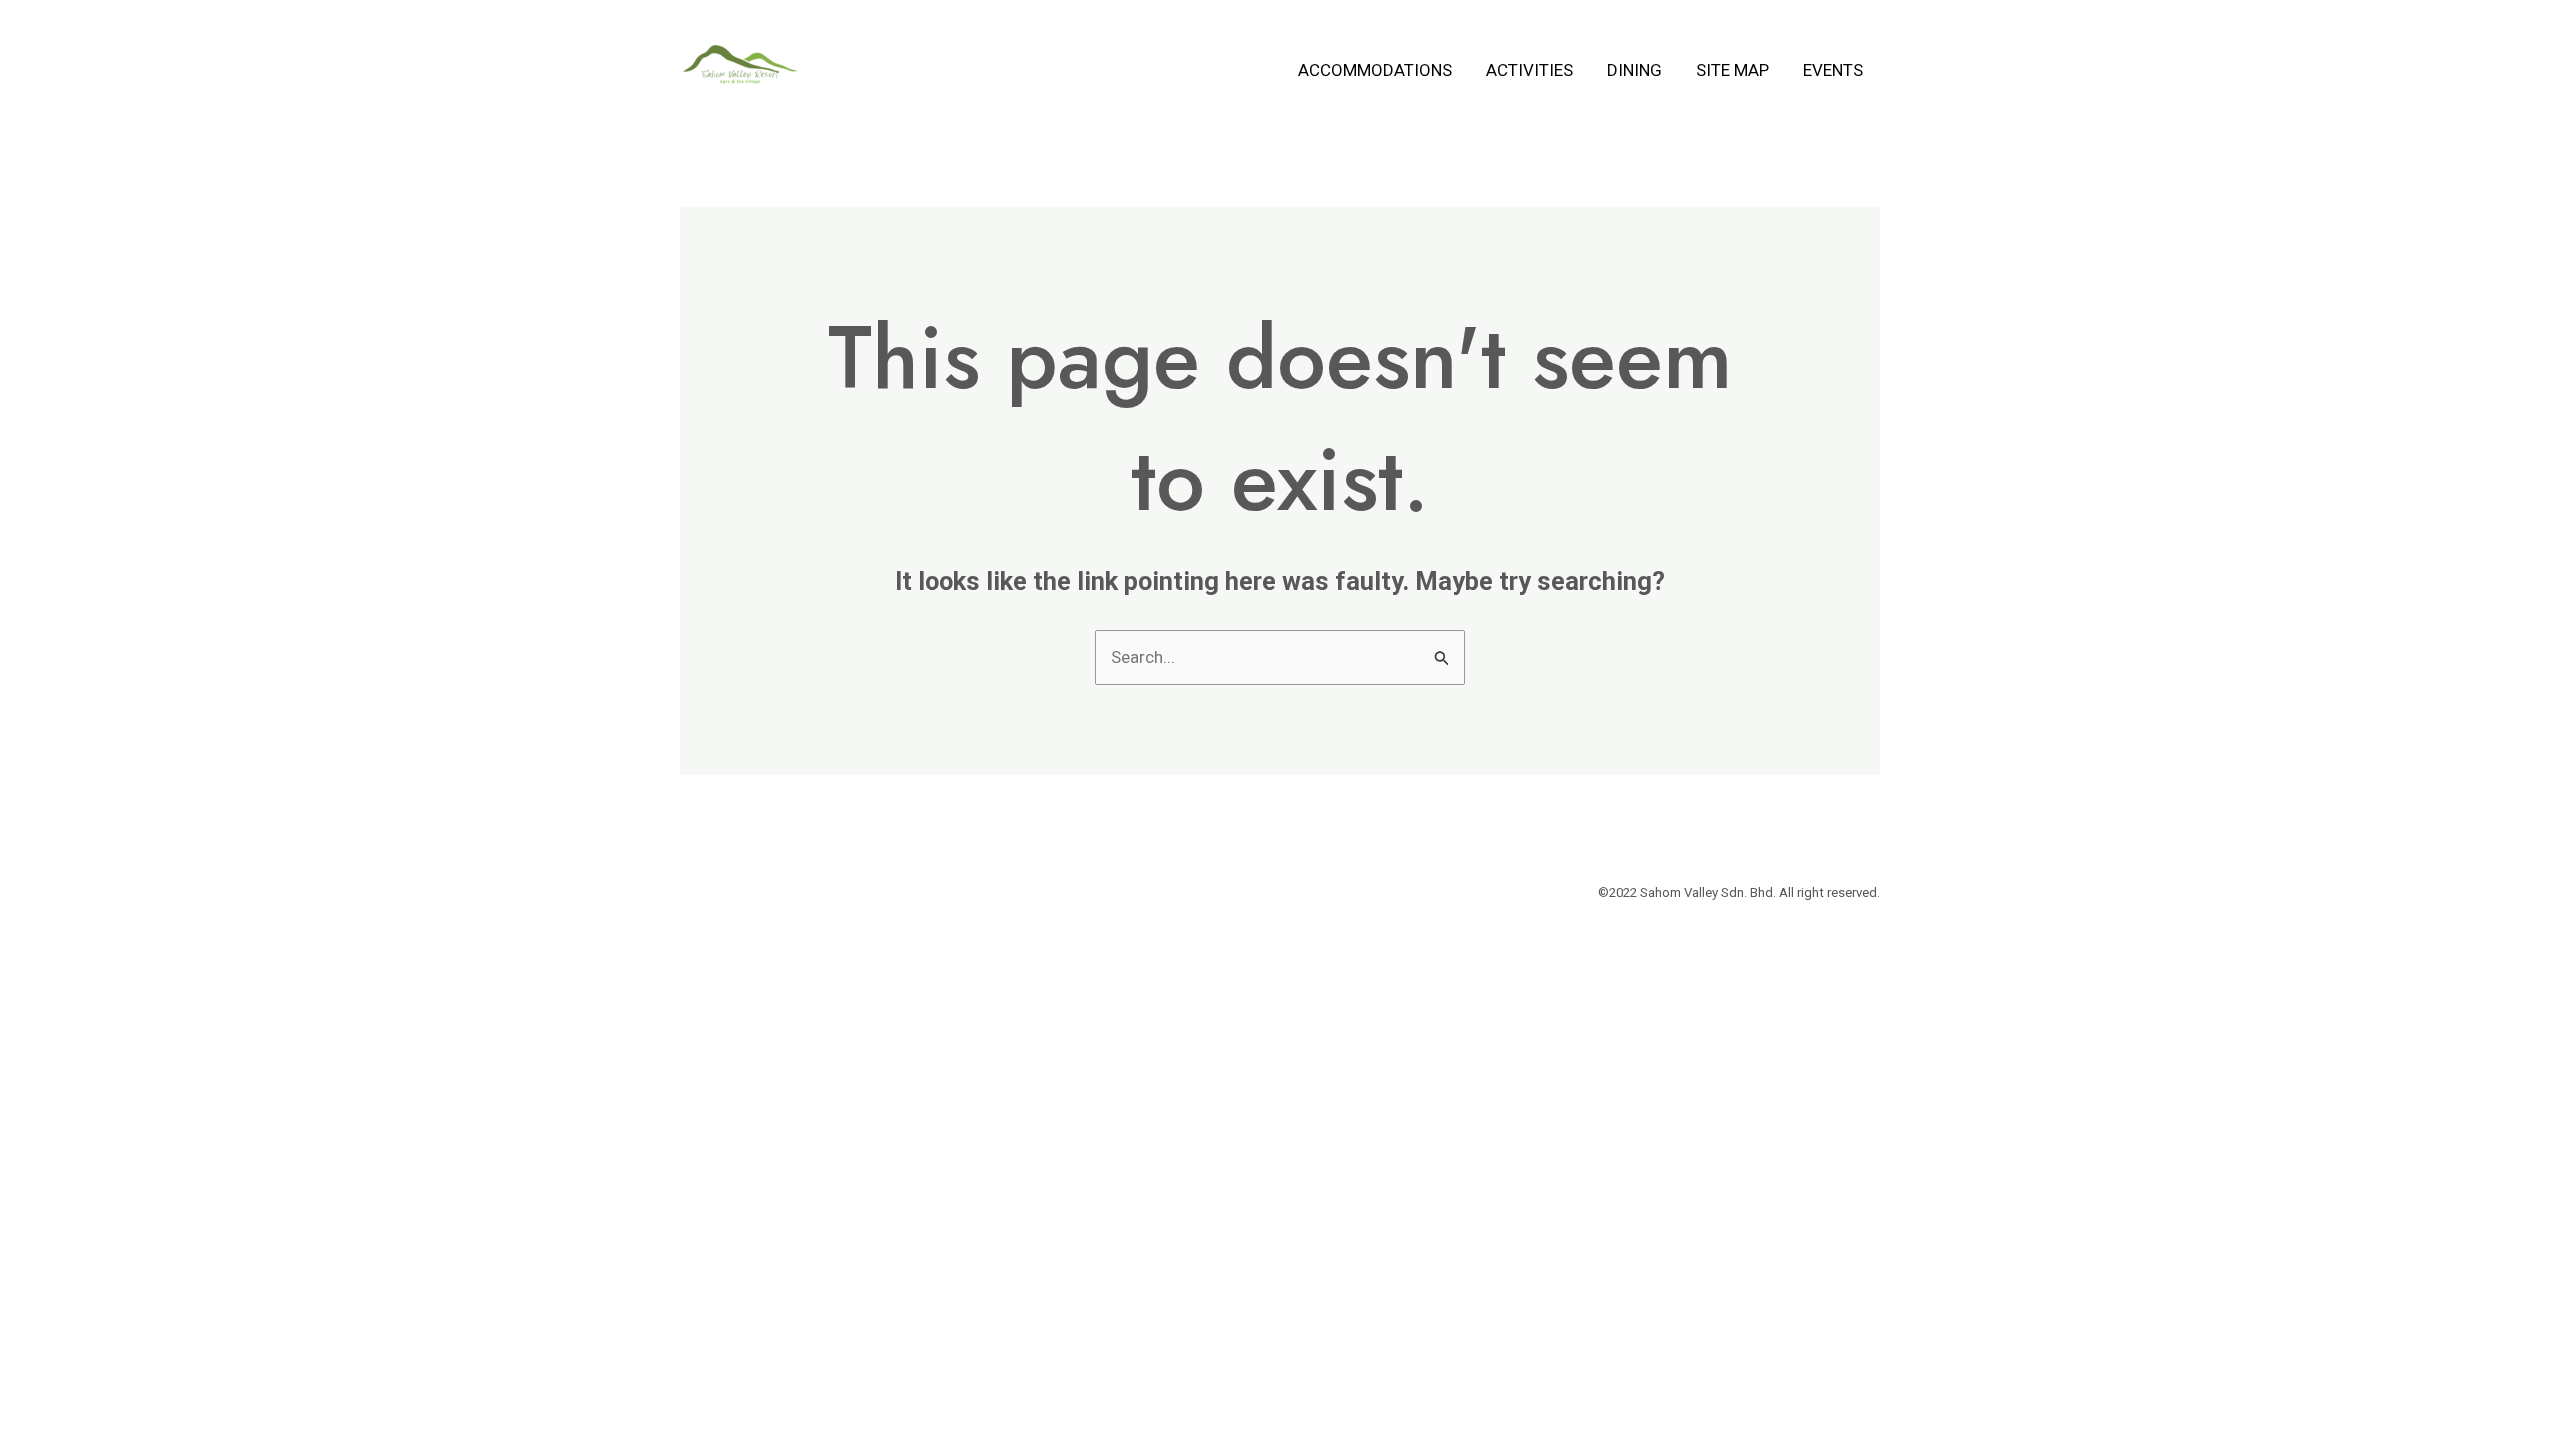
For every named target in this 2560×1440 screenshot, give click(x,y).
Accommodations (1375, 70)
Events (1833, 70)
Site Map (1732, 70)
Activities (1529, 70)
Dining (1634, 70)
